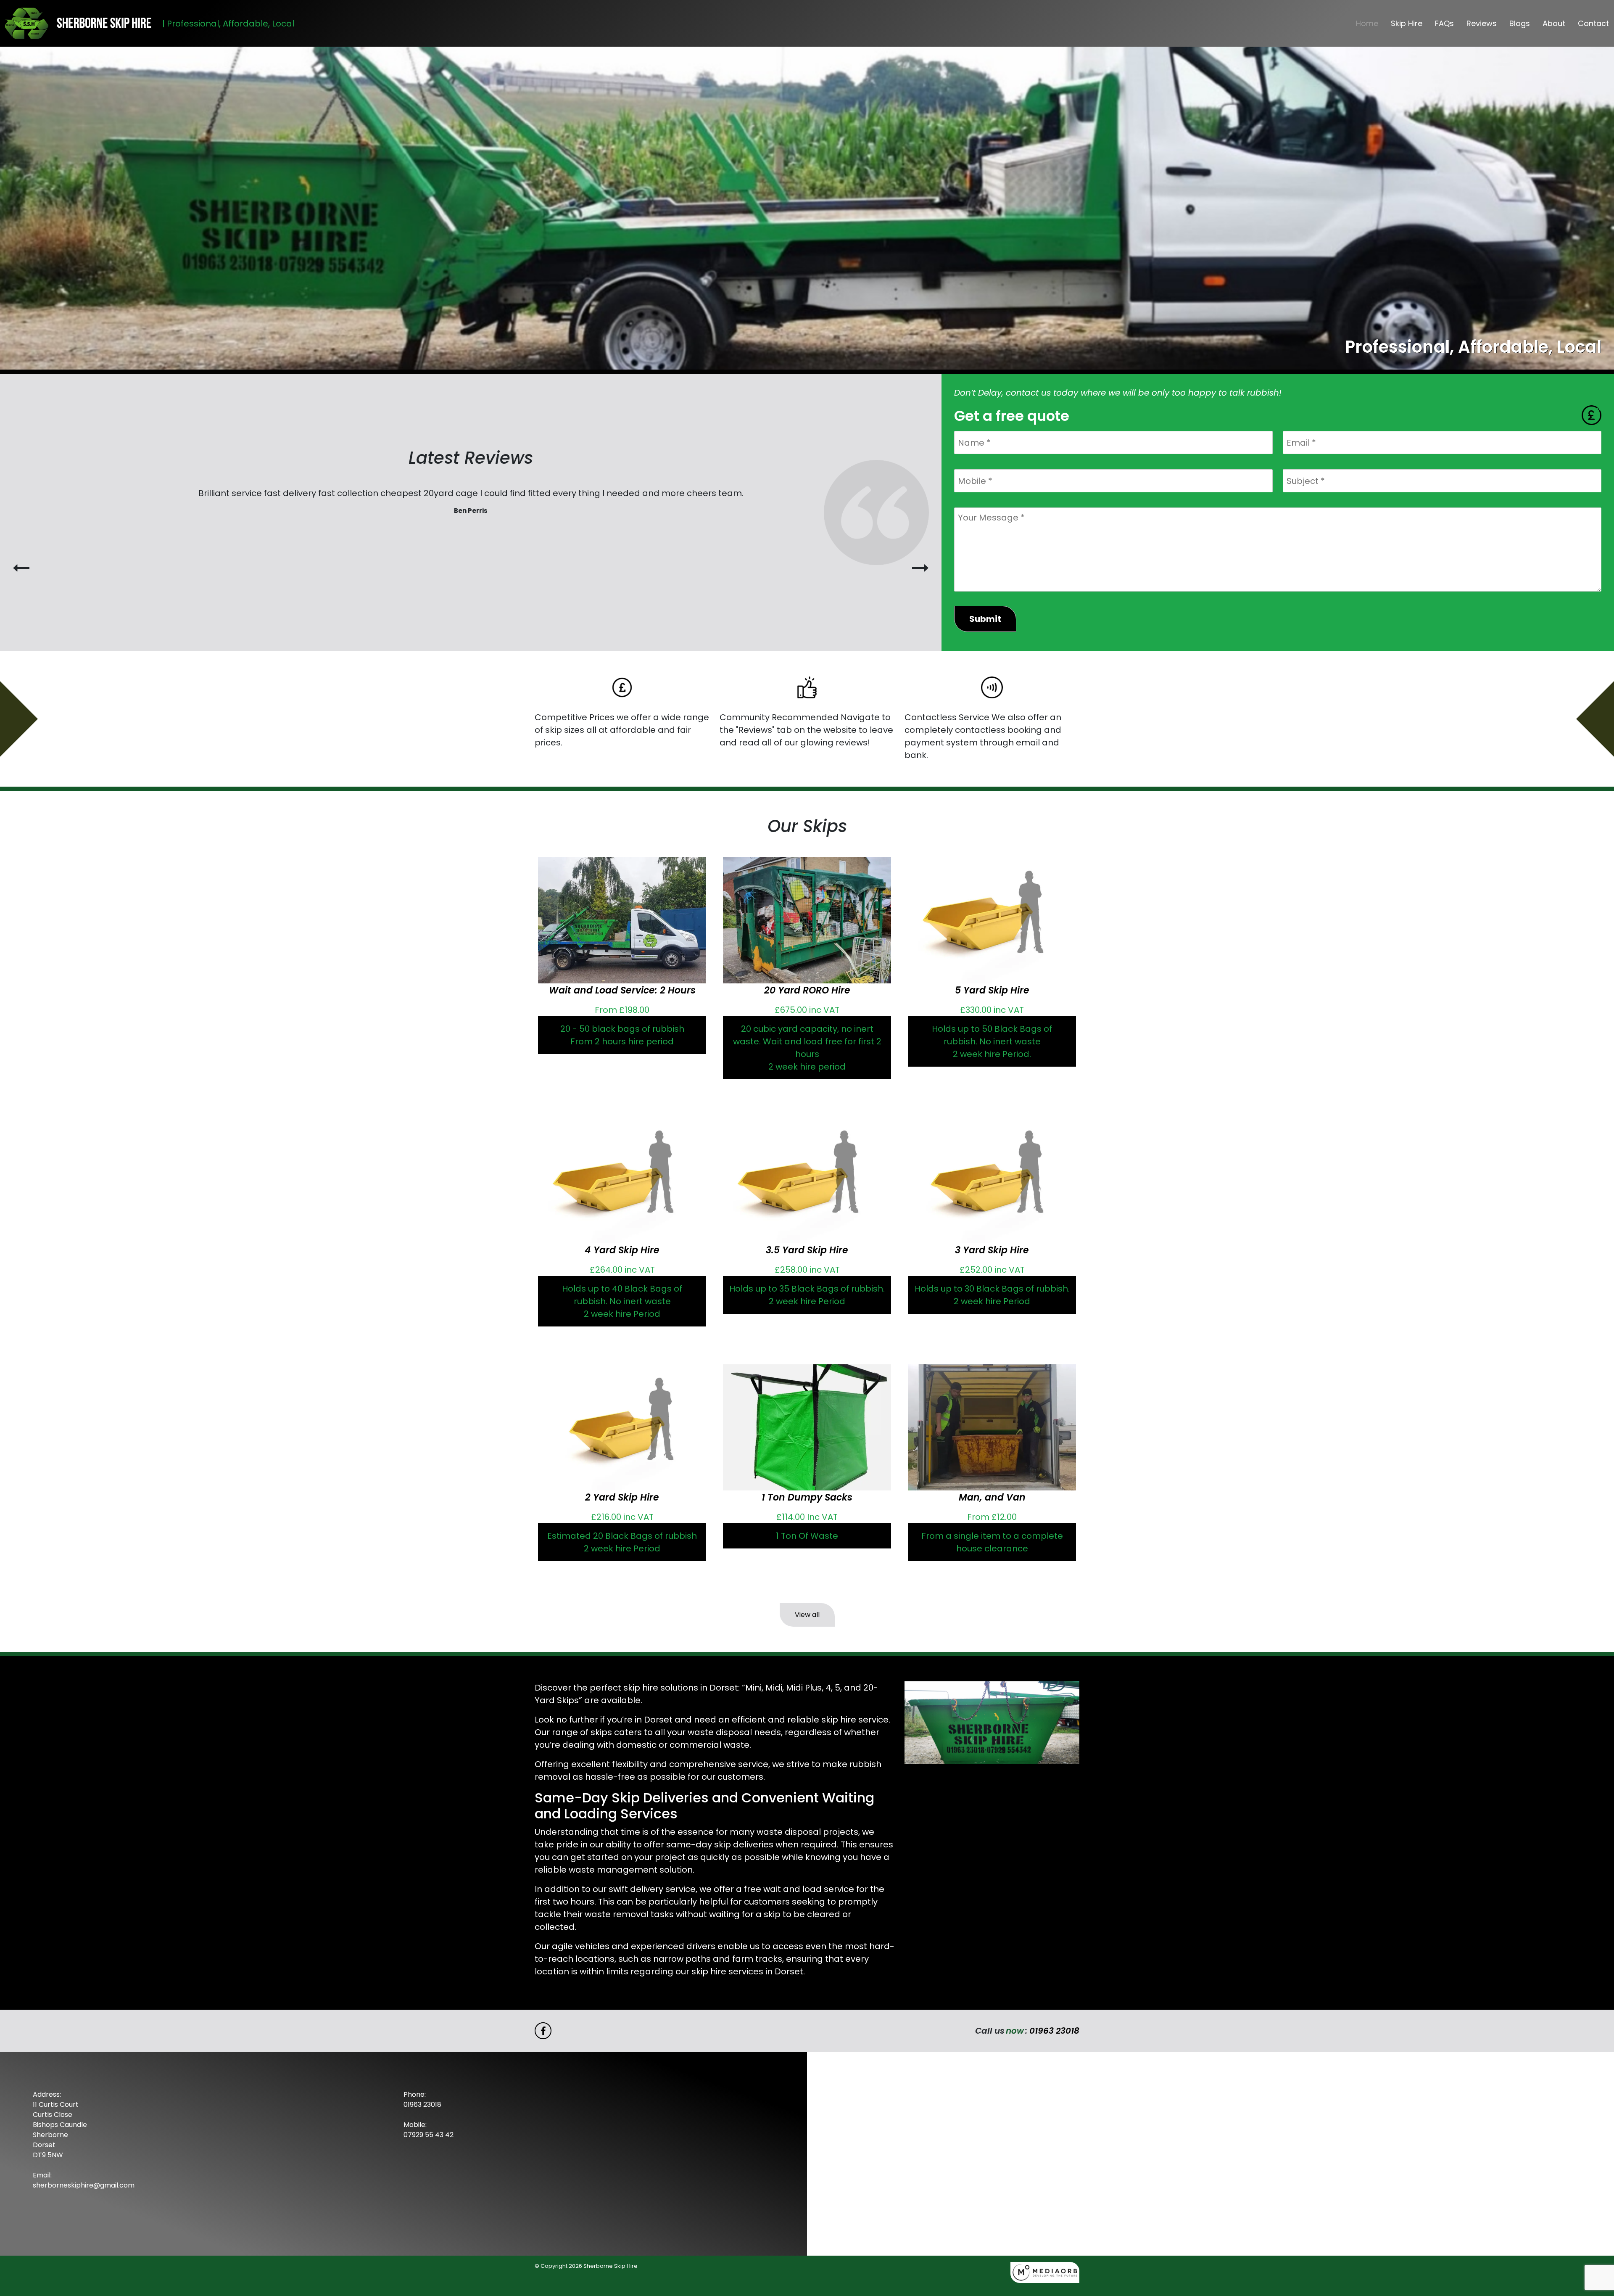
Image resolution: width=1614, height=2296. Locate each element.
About (1554, 23)
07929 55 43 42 (429, 2135)
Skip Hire (1407, 23)
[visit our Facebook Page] (543, 2031)
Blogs (1520, 23)
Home (1367, 23)
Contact (1593, 23)
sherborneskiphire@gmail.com (84, 2185)
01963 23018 (1054, 2031)
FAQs (1444, 23)
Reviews (1482, 23)
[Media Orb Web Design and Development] (1045, 2272)
